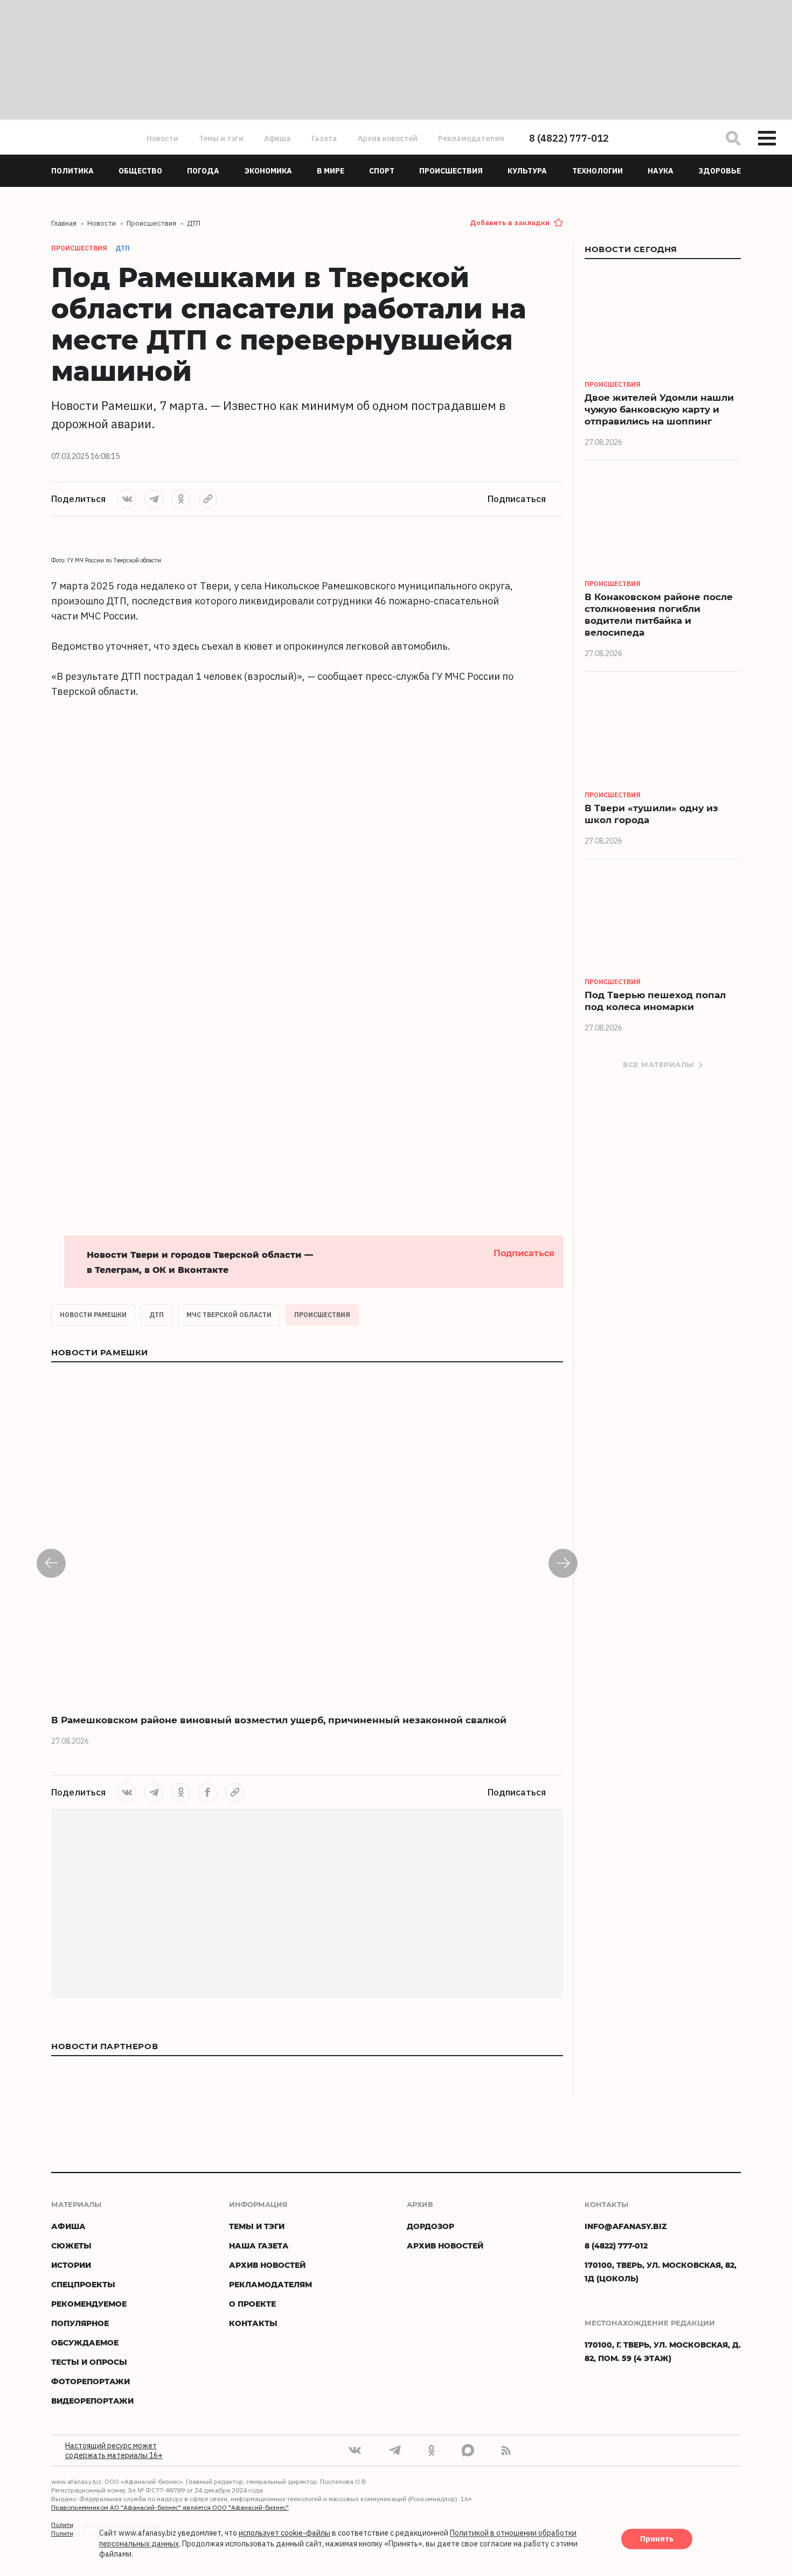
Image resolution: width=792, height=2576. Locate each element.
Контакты (253, 2323)
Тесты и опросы (89, 2362)
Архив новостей (388, 138)
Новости (162, 138)
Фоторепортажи (91, 2381)
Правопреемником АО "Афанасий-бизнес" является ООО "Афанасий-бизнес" (170, 2507)
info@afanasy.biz (626, 2226)
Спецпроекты (83, 2284)
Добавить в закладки (510, 223)
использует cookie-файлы (284, 2533)
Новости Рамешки (93, 1315)
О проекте (252, 2304)
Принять (657, 2539)
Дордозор (430, 2226)
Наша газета (259, 2246)
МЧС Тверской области (229, 1315)
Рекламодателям (471, 138)
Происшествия (322, 1315)
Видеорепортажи (92, 2401)
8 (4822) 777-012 (569, 138)
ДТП (123, 248)
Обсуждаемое (85, 2342)
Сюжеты (71, 2246)
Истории (71, 2265)
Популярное (80, 2323)
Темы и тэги (221, 138)
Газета (324, 138)
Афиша (277, 138)
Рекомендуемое (89, 2304)
